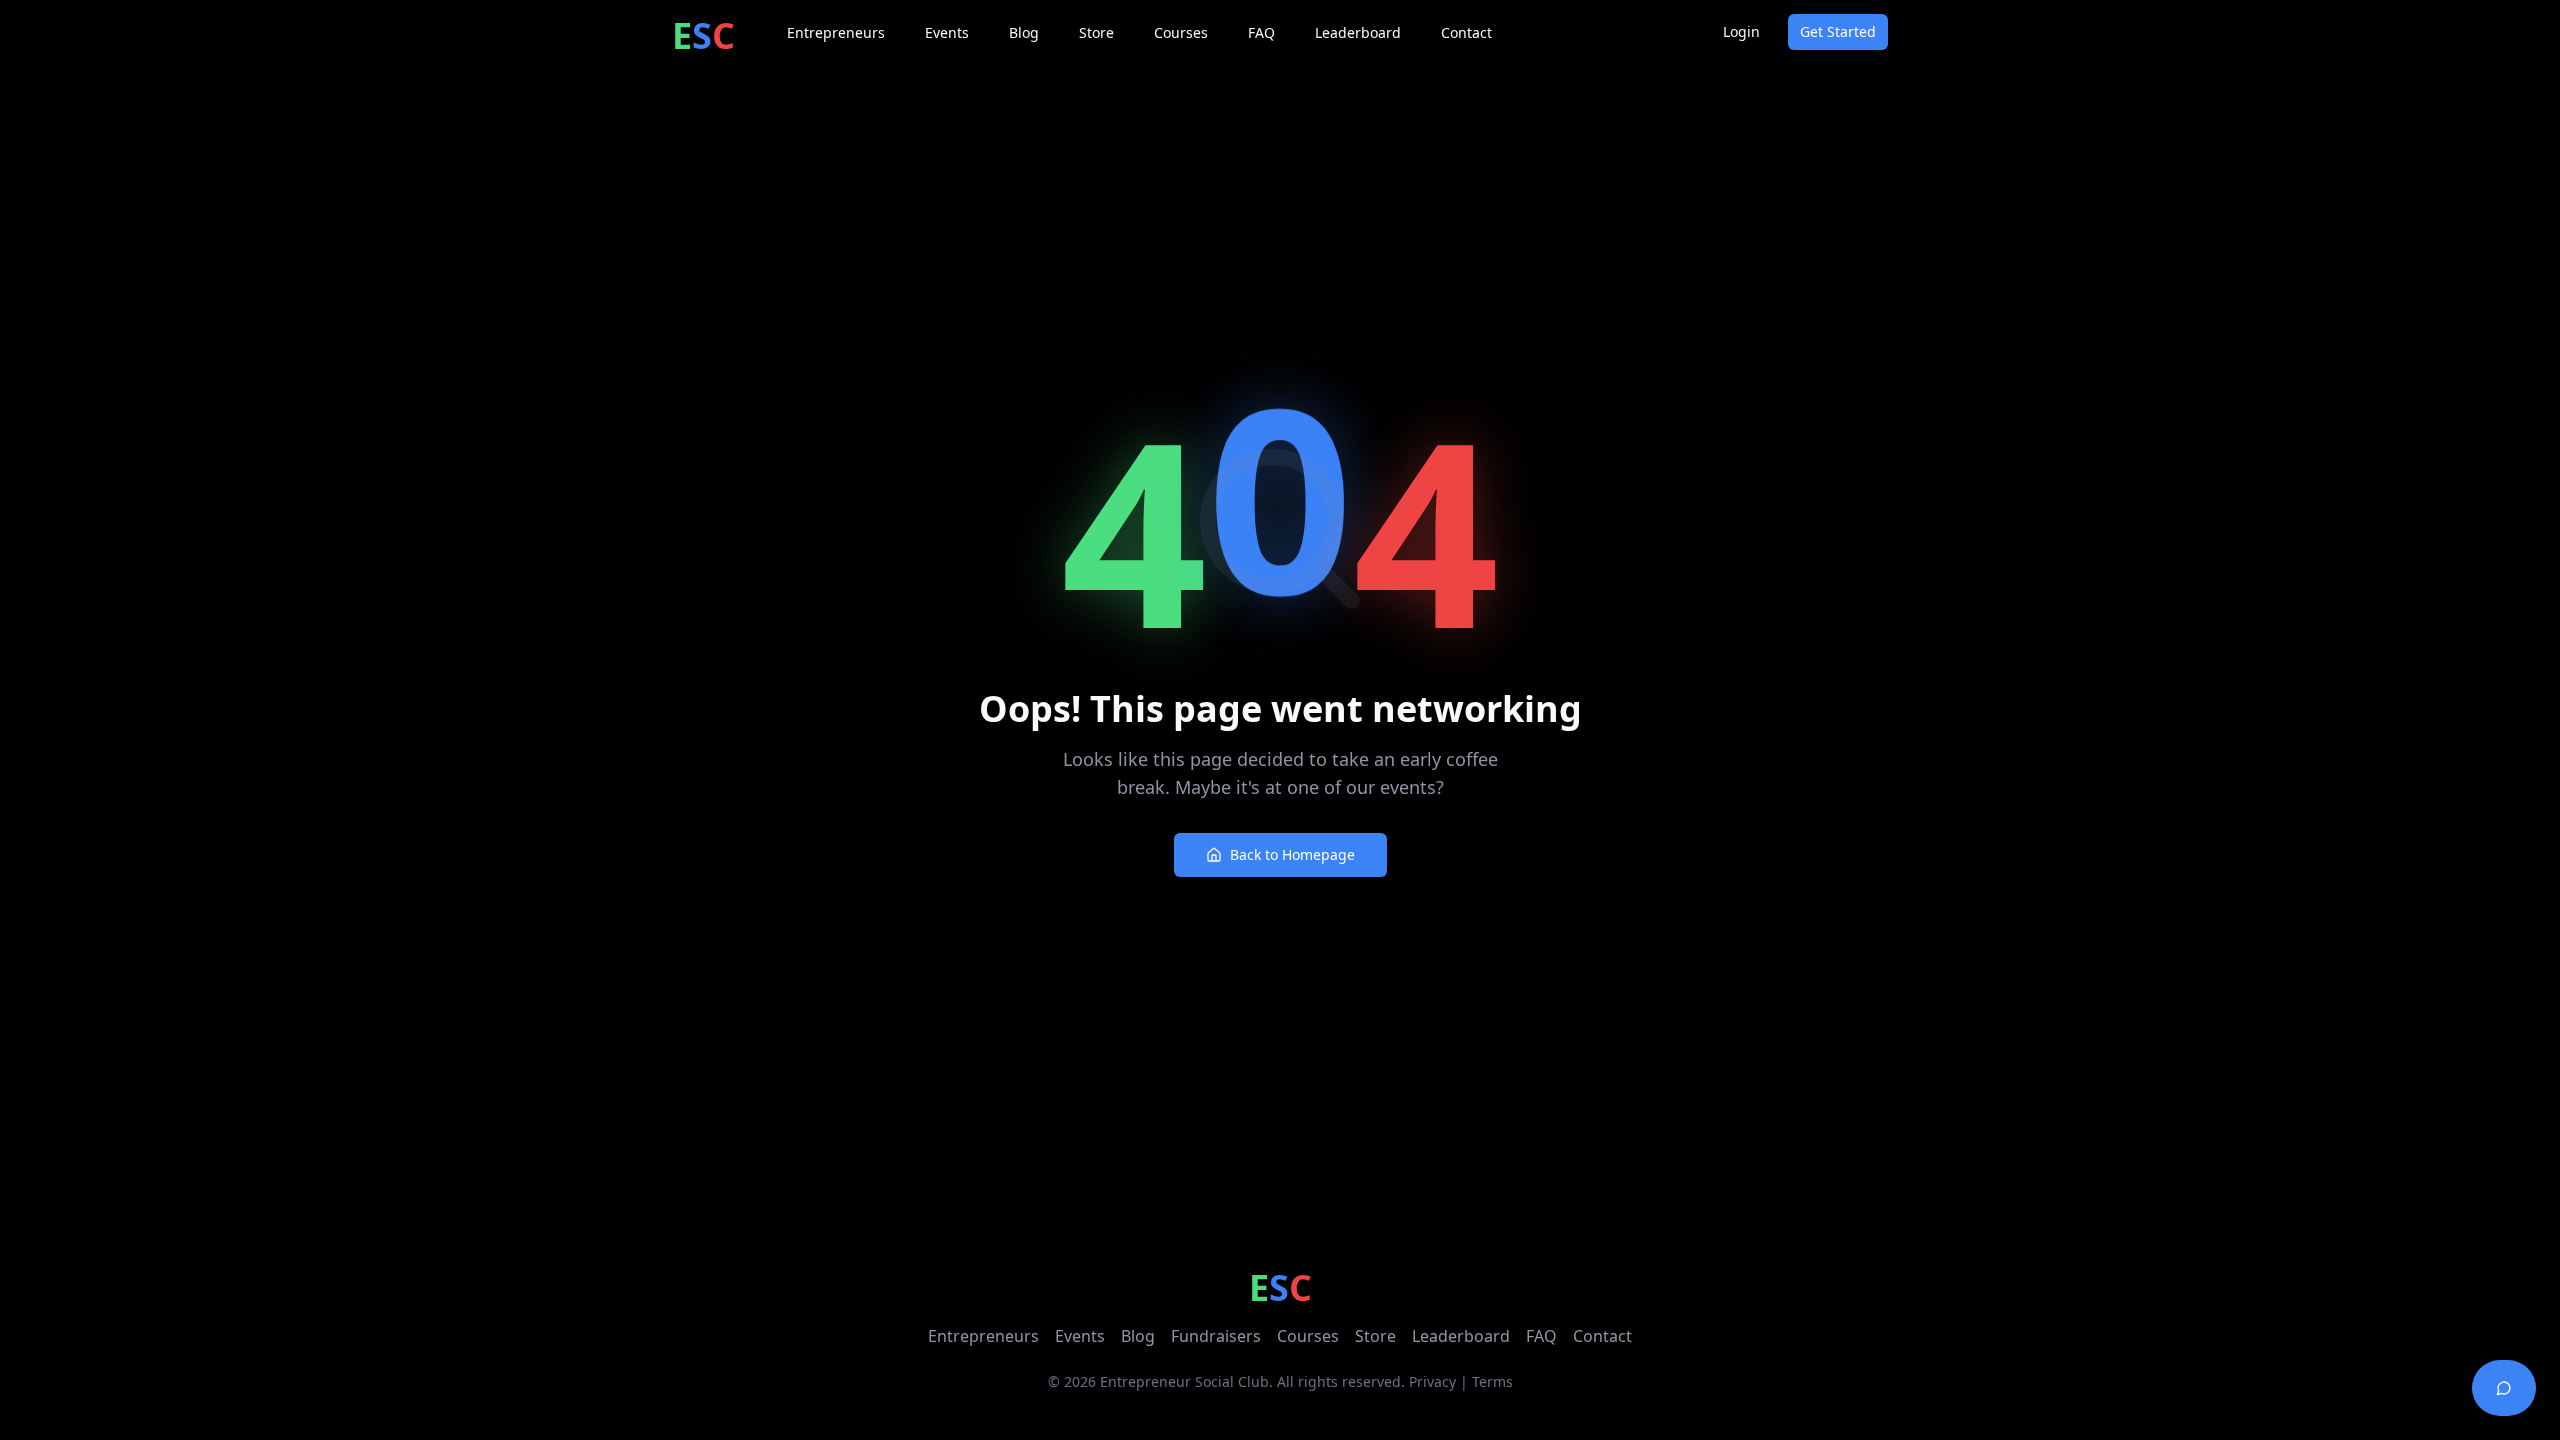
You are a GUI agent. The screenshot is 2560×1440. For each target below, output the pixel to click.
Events (1080, 1336)
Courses (1308, 1336)
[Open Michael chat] (2504, 1388)
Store (1375, 1336)
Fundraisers (1216, 1336)
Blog (1138, 1336)
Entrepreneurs (983, 1336)
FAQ (1541, 1336)
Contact (1602, 1336)
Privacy (1432, 1381)
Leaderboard (1461, 1336)
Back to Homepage (1292, 854)
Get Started (1838, 31)
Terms (1492, 1381)
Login (1741, 31)
